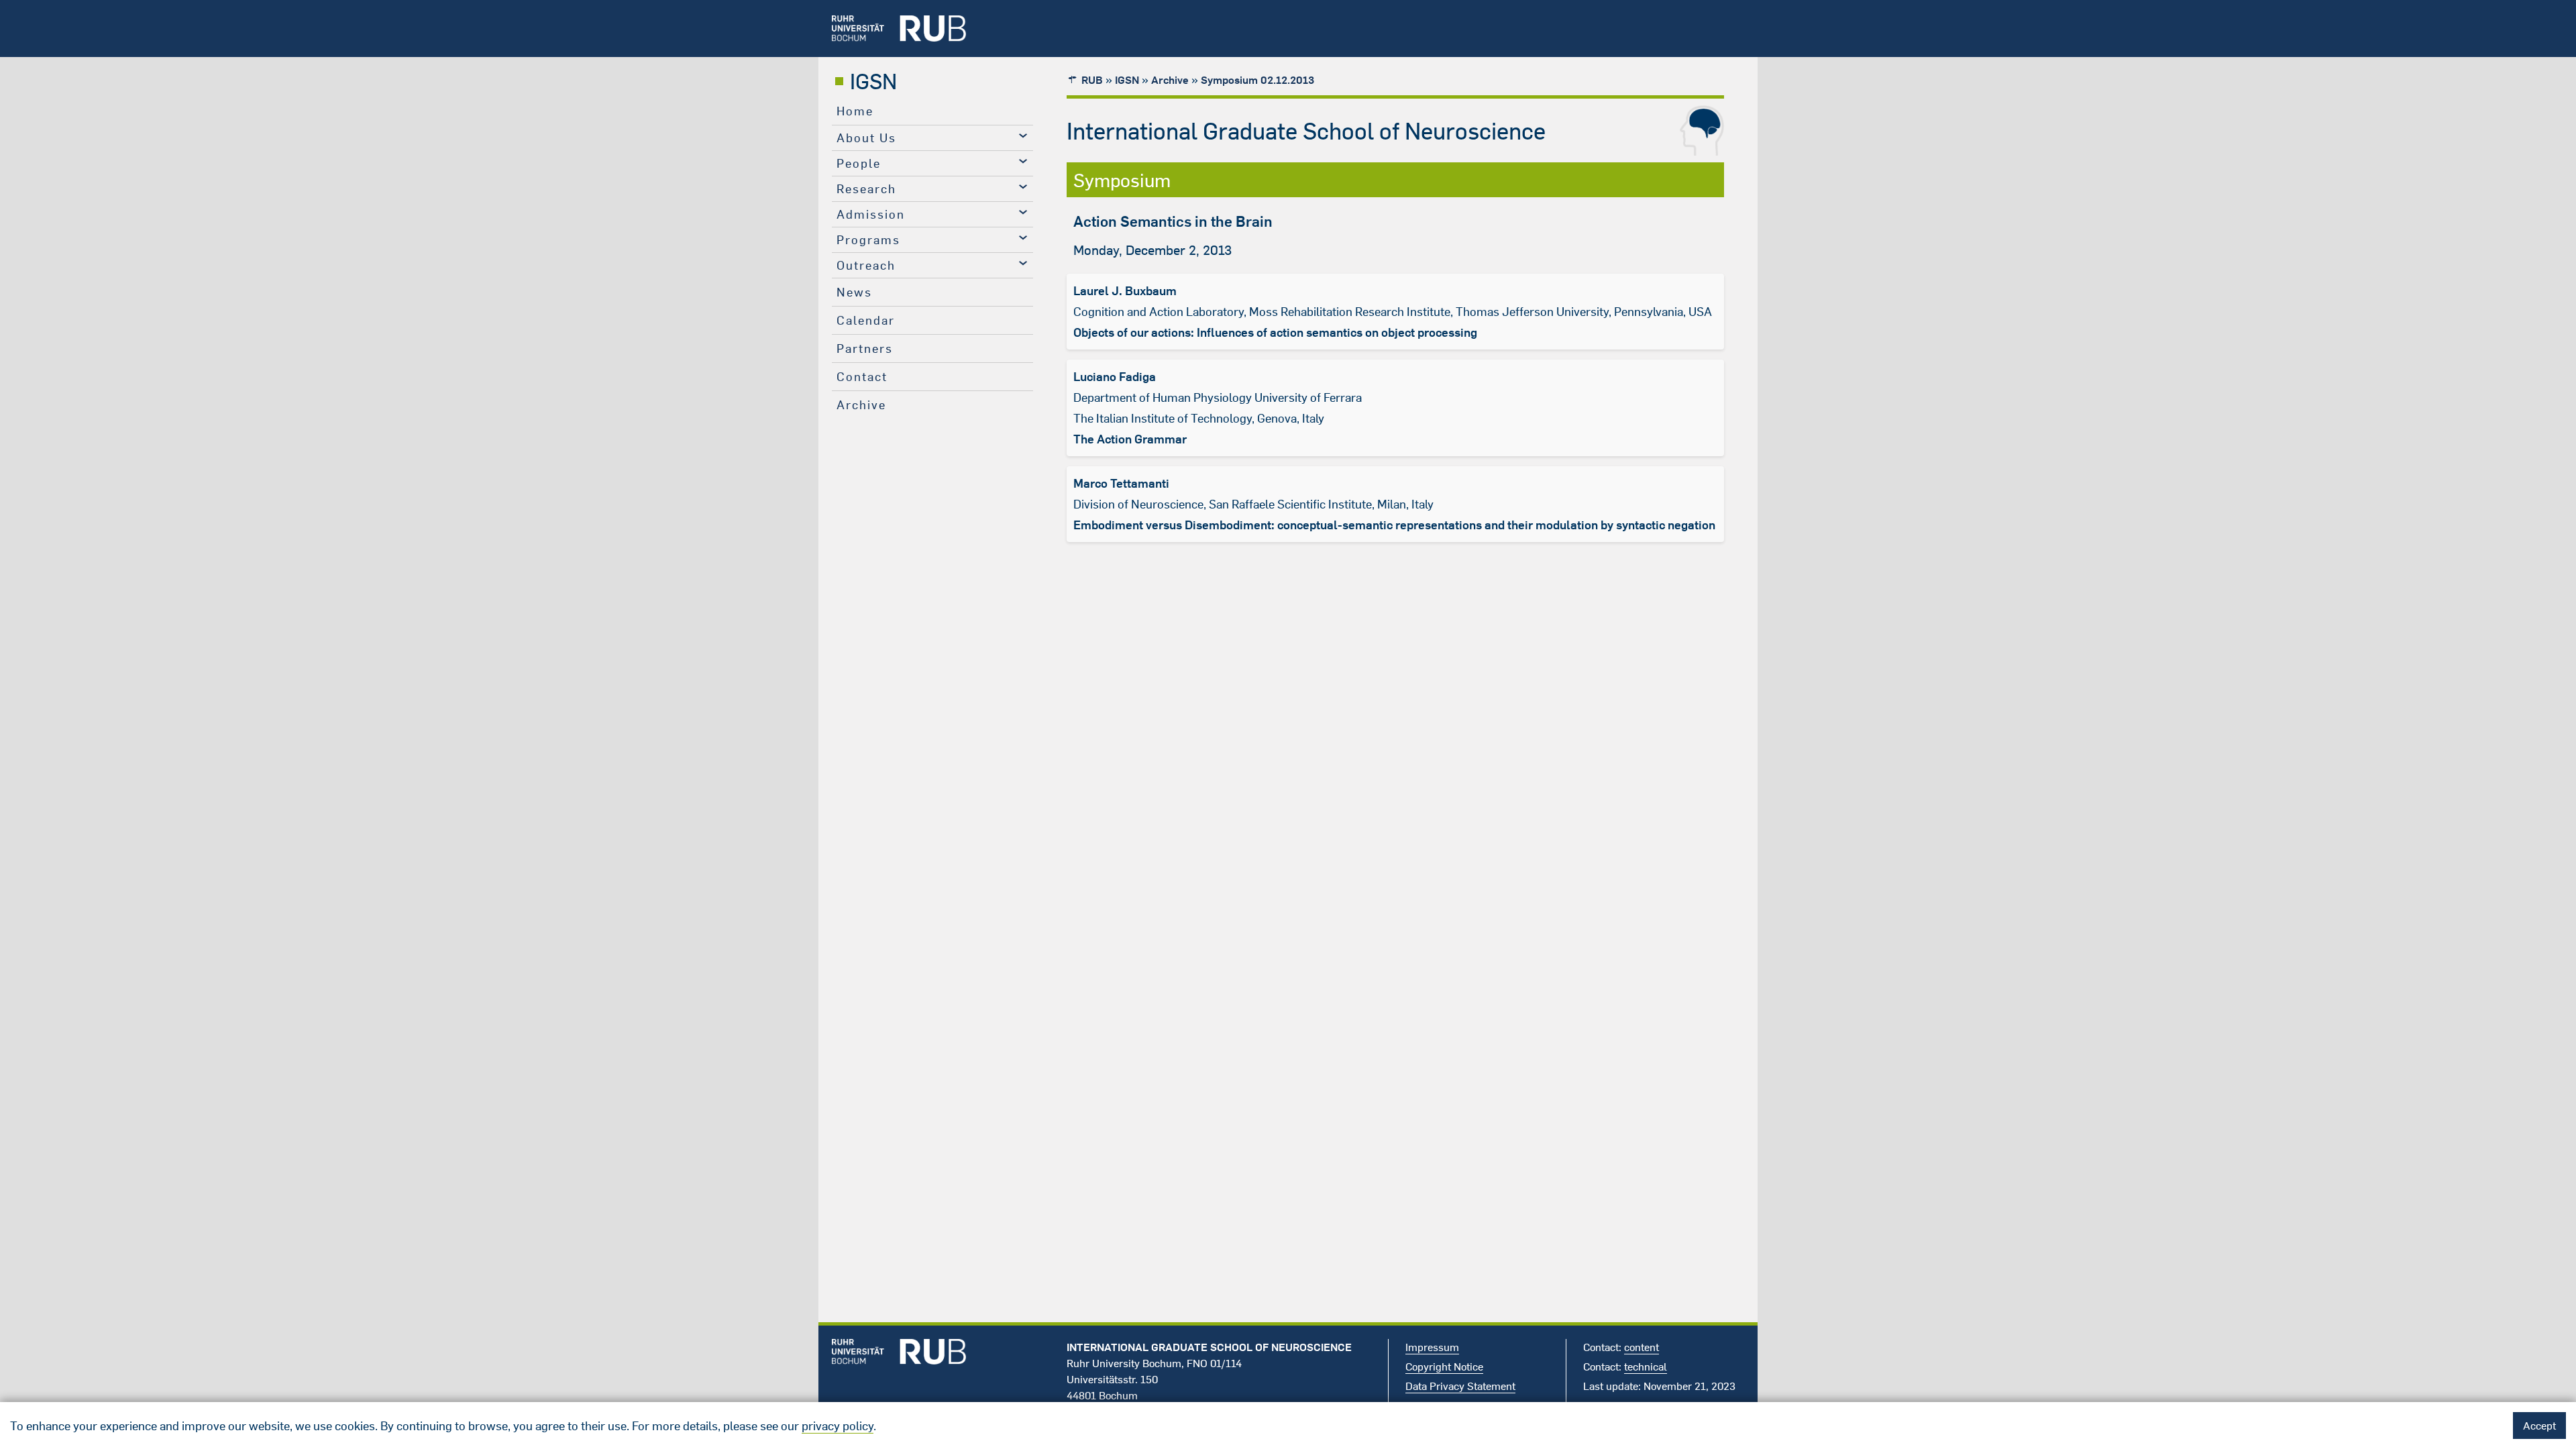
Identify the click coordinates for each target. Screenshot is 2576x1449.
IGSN (873, 81)
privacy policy (838, 1426)
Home (855, 111)
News (854, 292)
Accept (2539, 1426)
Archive (861, 405)
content (1642, 1347)
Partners (865, 348)
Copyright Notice (1444, 1366)
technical (1646, 1366)
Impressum (1432, 1347)
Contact (862, 377)
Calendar (866, 320)
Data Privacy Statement (1460, 1386)
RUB (1092, 80)
